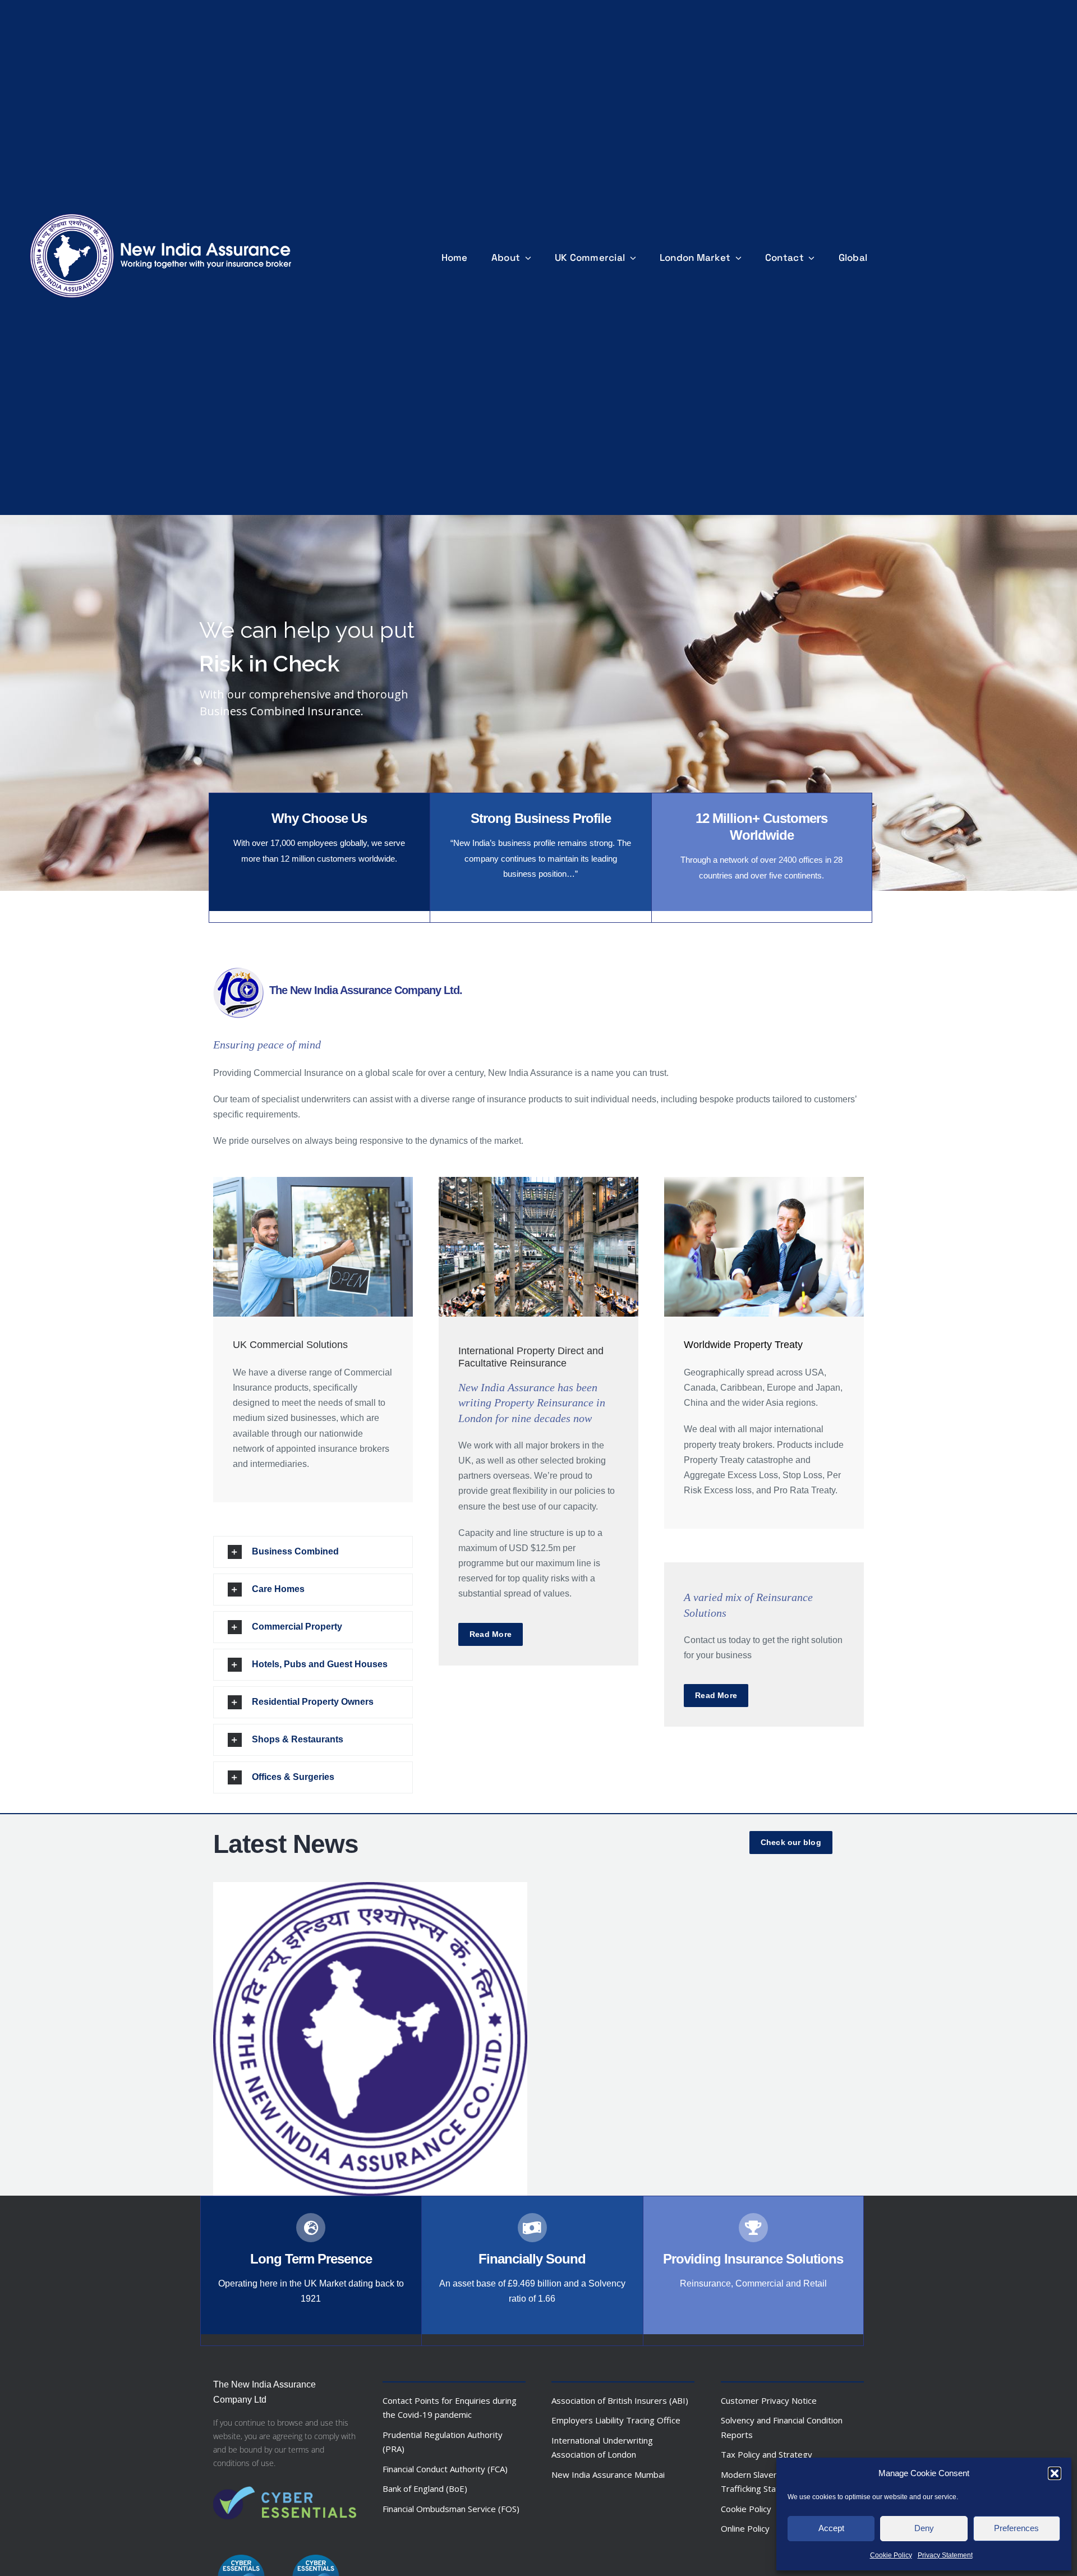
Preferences (1016, 2528)
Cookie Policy (891, 2555)
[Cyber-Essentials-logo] (285, 2479)
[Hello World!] (370, 2039)
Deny (924, 2528)
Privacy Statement (945, 2555)
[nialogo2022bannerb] (161, 211)
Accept (831, 2528)
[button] (1055, 2473)
